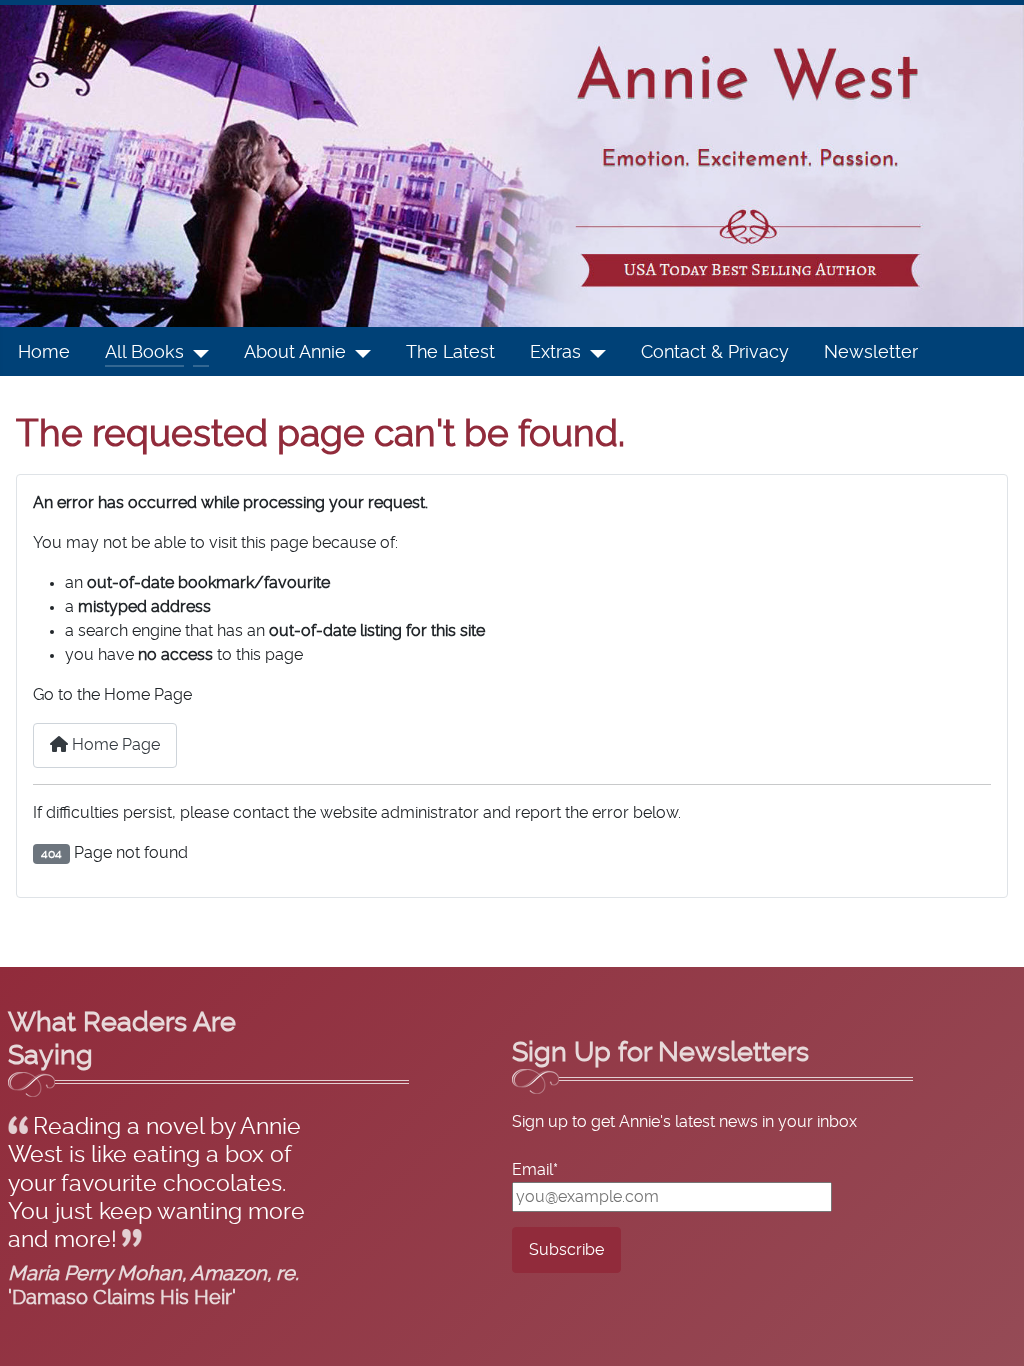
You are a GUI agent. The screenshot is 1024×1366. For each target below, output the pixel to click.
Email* (535, 1170)
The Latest (450, 353)
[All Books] (196, 353)
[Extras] (593, 353)
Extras (555, 353)
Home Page (114, 745)
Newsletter (871, 353)
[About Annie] (358, 353)
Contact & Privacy (715, 353)
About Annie (295, 353)
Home (44, 353)
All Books (144, 353)
